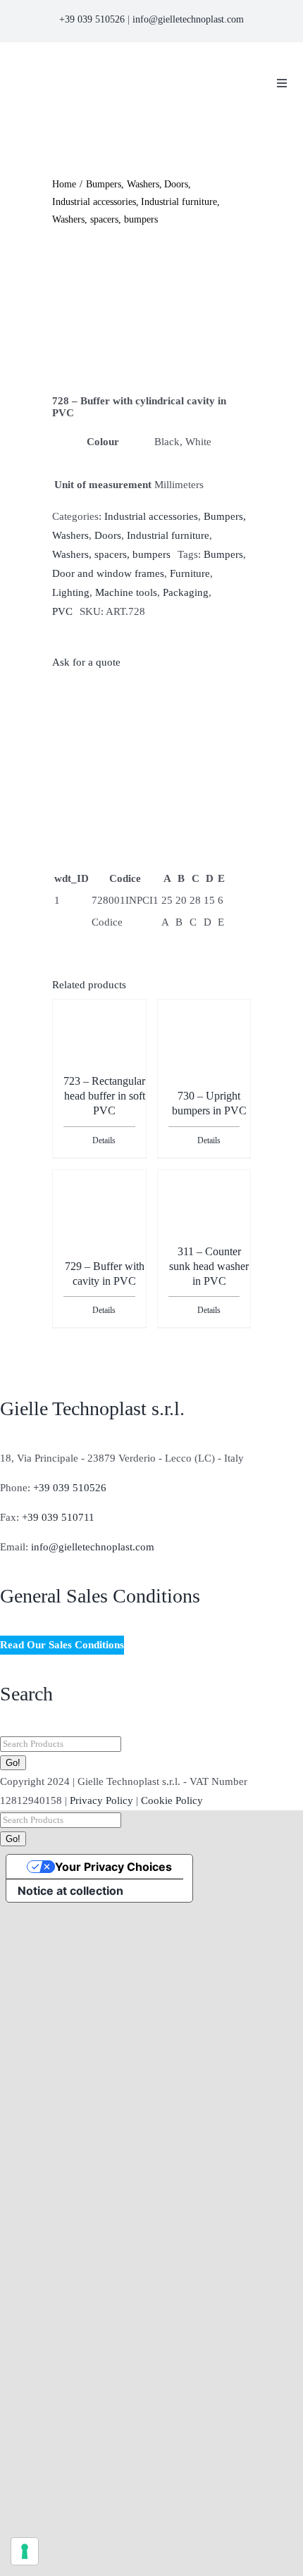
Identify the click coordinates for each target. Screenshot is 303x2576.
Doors (108, 535)
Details (104, 1140)
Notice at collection (70, 1891)
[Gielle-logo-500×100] (124, 65)
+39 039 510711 (58, 1517)
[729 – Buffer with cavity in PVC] (99, 1209)
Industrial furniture (168, 535)
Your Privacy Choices (113, 1867)
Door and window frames (108, 573)
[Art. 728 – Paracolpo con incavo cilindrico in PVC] (151, 312)
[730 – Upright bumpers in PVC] (204, 1038)
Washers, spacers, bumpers (111, 554)
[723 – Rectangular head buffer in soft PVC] (99, 1038)
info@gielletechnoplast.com (188, 19)
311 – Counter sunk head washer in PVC (209, 1266)
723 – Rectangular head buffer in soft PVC (104, 1096)
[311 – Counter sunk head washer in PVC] (204, 1209)
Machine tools (126, 592)
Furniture (190, 573)
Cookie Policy (172, 1800)
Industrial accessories (151, 516)
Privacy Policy (101, 1800)
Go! (13, 1763)
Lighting (71, 592)
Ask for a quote (86, 662)
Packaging (186, 592)
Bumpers (223, 554)
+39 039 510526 (92, 19)
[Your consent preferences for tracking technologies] (25, 2551)
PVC (62, 611)
